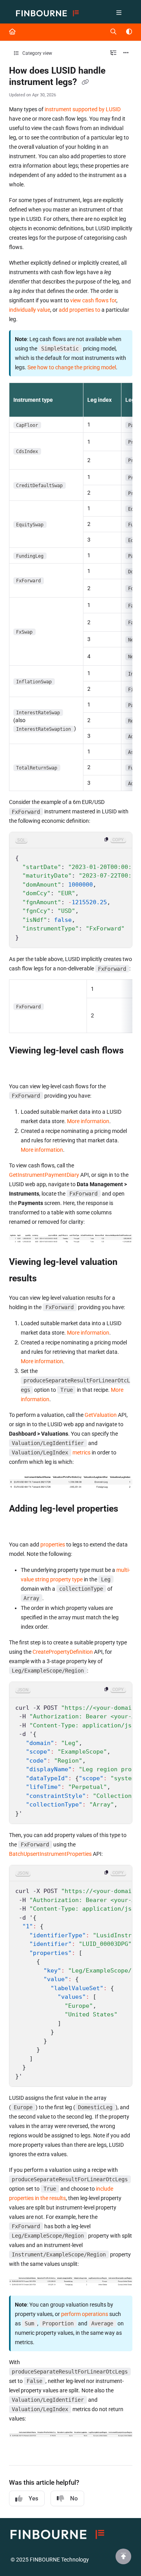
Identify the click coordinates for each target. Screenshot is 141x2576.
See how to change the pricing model (72, 367)
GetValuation (101, 1415)
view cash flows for (93, 300)
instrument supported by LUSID (83, 109)
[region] (71, 890)
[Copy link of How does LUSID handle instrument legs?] (85, 83)
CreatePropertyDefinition (63, 1652)
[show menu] (119, 13)
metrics (81, 1452)
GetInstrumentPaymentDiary (44, 1175)
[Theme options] (129, 32)
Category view (37, 53)
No (74, 2498)
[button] (123, 2556)
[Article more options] (126, 53)
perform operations (85, 2314)
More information (88, 1121)
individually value (30, 310)
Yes (33, 2498)
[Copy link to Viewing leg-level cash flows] (21, 1067)
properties (53, 1545)
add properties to (80, 310)
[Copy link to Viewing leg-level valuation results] (49, 1279)
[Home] (47, 14)
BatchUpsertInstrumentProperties (50, 1854)
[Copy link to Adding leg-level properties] (21, 1525)
